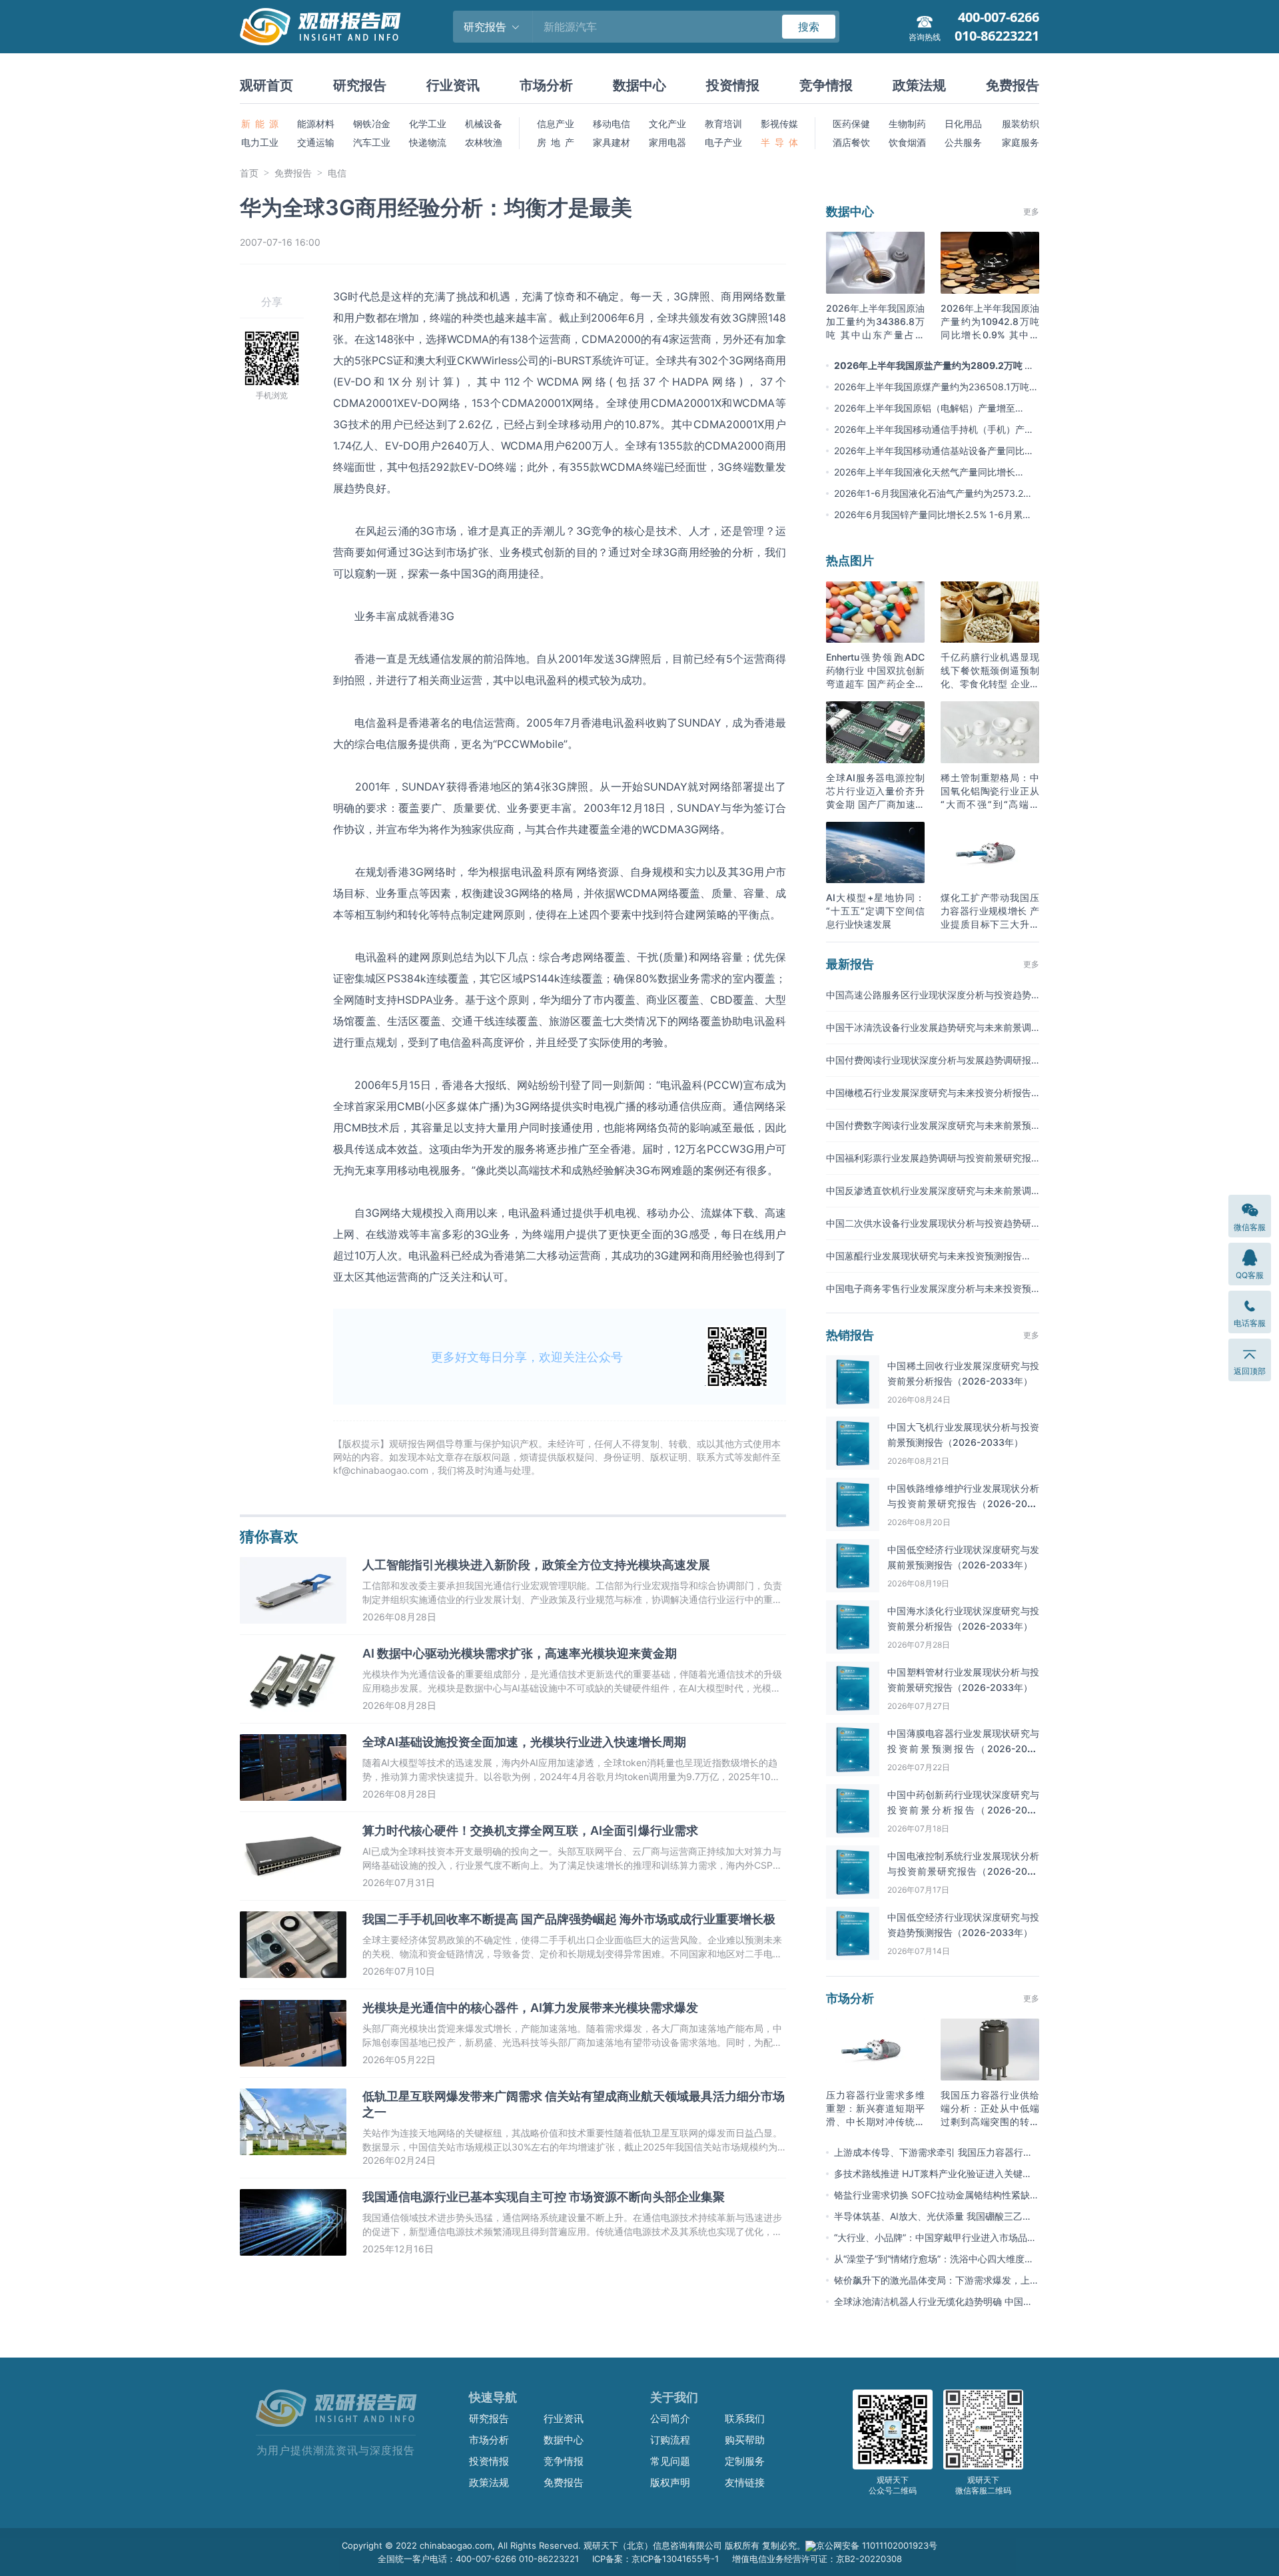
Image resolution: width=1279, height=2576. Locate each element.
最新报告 (850, 964)
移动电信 (612, 124)
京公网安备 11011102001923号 (877, 2545)
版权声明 (670, 2482)
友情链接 (745, 2482)
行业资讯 (453, 85)
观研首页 (266, 85)
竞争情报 (826, 85)
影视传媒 (779, 124)
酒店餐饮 (851, 142)
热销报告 (850, 1335)
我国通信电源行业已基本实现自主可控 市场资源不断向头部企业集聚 (544, 2197)
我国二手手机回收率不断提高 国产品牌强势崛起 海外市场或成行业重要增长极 (569, 1919)
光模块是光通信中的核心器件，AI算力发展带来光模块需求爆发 (530, 2008)
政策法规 (919, 85)
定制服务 (745, 2461)
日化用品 (963, 124)
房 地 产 (556, 142)
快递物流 (428, 142)
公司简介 (670, 2418)
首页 (249, 173)
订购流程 (670, 2440)
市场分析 (546, 85)
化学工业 (428, 124)
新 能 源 (260, 124)
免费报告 (1013, 85)
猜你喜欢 (269, 1536)
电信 (337, 173)
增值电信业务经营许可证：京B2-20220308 (817, 2559)
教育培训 (723, 124)
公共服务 (963, 142)
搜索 (809, 27)
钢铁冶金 (372, 124)
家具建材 (612, 142)
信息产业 (556, 124)
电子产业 (723, 142)
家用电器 (667, 142)
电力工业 (260, 142)
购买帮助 (745, 2440)
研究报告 (360, 85)
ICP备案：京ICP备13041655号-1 (655, 2559)
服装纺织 (1021, 124)
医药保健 (851, 124)
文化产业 (667, 124)
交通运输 (316, 142)
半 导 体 (779, 142)
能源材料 (316, 124)
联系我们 (745, 2418)
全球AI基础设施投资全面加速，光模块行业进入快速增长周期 (524, 1742)
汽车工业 (372, 142)
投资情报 (733, 85)
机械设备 (484, 124)
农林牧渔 (484, 142)
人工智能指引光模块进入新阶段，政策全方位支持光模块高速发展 (536, 1565)
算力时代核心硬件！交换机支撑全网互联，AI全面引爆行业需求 (530, 1830)
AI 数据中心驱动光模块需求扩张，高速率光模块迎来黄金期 (520, 1653)
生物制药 (907, 124)
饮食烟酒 (907, 142)
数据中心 (639, 85)
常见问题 (670, 2461)
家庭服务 (1021, 142)
